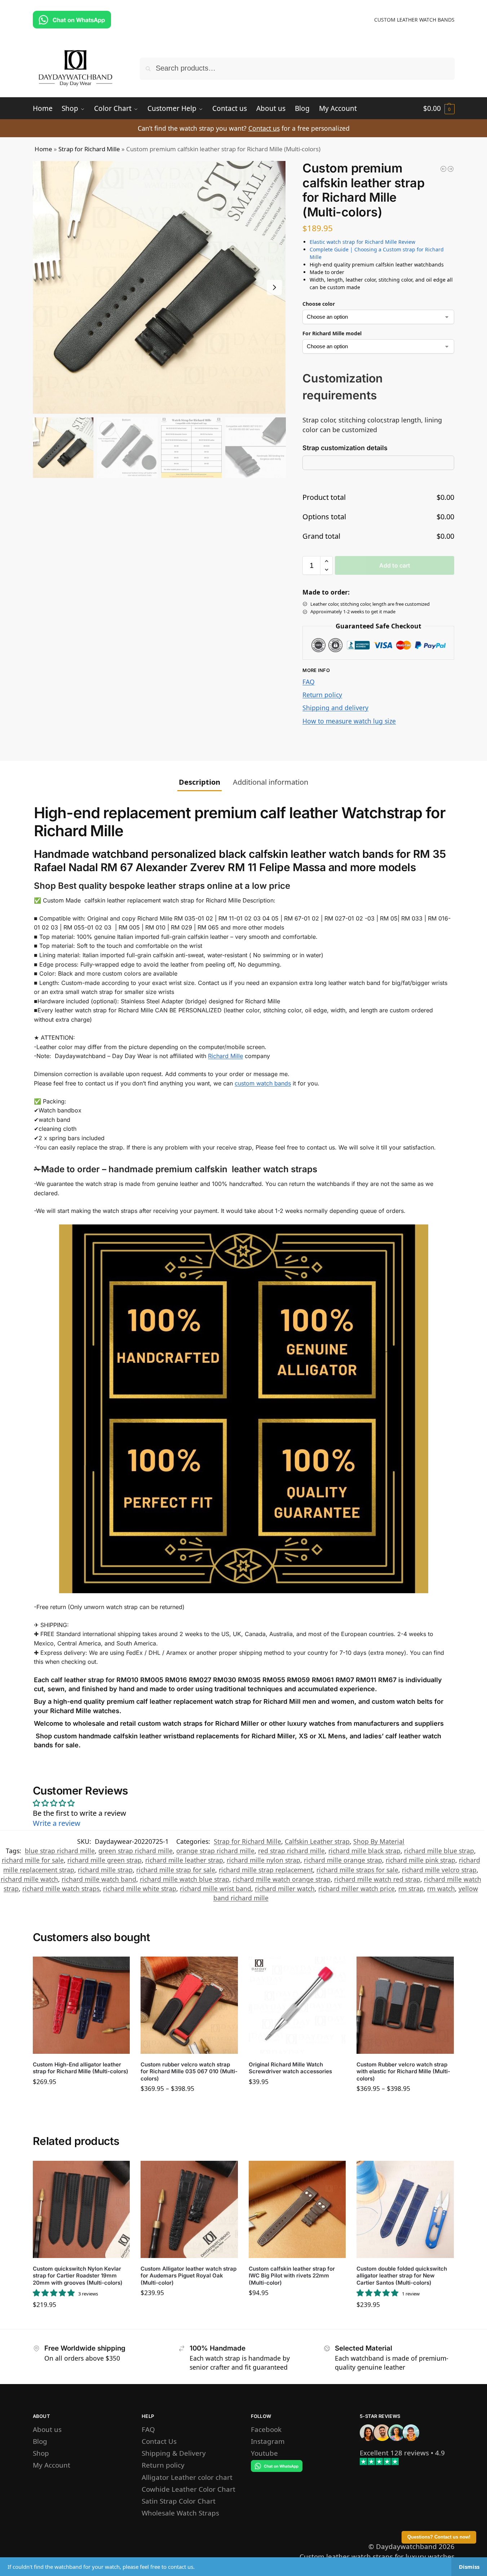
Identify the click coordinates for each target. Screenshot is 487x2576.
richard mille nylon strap (264, 1860)
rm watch (441, 1889)
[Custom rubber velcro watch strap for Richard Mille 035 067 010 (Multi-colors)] (189, 2005)
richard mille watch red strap (377, 1879)
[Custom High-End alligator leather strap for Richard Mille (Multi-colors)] (81, 2005)
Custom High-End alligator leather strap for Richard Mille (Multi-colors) (81, 2068)
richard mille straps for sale (357, 1870)
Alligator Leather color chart (187, 2477)
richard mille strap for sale (176, 1870)
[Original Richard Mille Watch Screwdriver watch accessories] (297, 2005)
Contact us (264, 128)
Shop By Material (379, 1841)
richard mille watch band (99, 1879)
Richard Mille (225, 1056)
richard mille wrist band (216, 1889)
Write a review (57, 1823)
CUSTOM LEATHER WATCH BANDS (414, 20)
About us (47, 2429)
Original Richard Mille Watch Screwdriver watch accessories (290, 2068)
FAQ (309, 682)
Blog (40, 2441)
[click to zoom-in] (159, 287)
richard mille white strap (140, 1889)
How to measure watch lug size (349, 721)
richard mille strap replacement (266, 1870)
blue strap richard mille (60, 1851)
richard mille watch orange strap (282, 1879)
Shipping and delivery (335, 708)
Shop (41, 2453)
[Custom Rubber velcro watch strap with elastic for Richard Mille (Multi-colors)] (405, 2005)
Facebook (266, 2429)
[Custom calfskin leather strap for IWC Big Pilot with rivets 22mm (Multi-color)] (297, 2209)
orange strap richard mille (215, 1851)
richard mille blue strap (439, 1851)
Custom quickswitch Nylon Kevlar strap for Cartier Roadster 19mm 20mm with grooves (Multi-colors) (78, 2276)
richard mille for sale (33, 1860)
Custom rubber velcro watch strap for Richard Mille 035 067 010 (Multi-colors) (189, 2071)
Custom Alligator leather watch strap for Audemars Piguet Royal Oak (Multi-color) (189, 2276)
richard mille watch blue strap (185, 1879)
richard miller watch (285, 1889)
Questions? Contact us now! (439, 2537)
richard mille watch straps (61, 1889)
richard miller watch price (357, 1889)
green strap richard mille (136, 1851)
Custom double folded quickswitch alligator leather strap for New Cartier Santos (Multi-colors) (402, 2276)
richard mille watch (29, 1879)
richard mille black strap (364, 1851)
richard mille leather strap (184, 1860)
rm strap (411, 1889)
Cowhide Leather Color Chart (189, 2489)
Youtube (264, 2453)
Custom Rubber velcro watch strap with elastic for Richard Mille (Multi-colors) (403, 2071)
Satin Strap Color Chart (179, 2501)
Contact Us (159, 2441)
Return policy (322, 695)
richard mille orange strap (343, 1860)
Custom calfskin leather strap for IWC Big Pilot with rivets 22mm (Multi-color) (292, 2276)
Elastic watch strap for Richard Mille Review (362, 242)
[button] (439, 108)
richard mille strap (105, 1870)
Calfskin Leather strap (317, 1841)
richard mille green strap (105, 1860)
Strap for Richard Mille (89, 149)
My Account (52, 2465)
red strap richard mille (291, 1851)
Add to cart (395, 565)
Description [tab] (200, 782)
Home (43, 149)
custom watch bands (263, 1083)
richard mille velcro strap (439, 1870)
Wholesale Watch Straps (180, 2512)
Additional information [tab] (271, 782)
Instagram (268, 2441)
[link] (394, 2453)
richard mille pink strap (420, 1860)
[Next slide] (274, 287)
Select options (81, 2099)
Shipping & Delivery (174, 2453)
